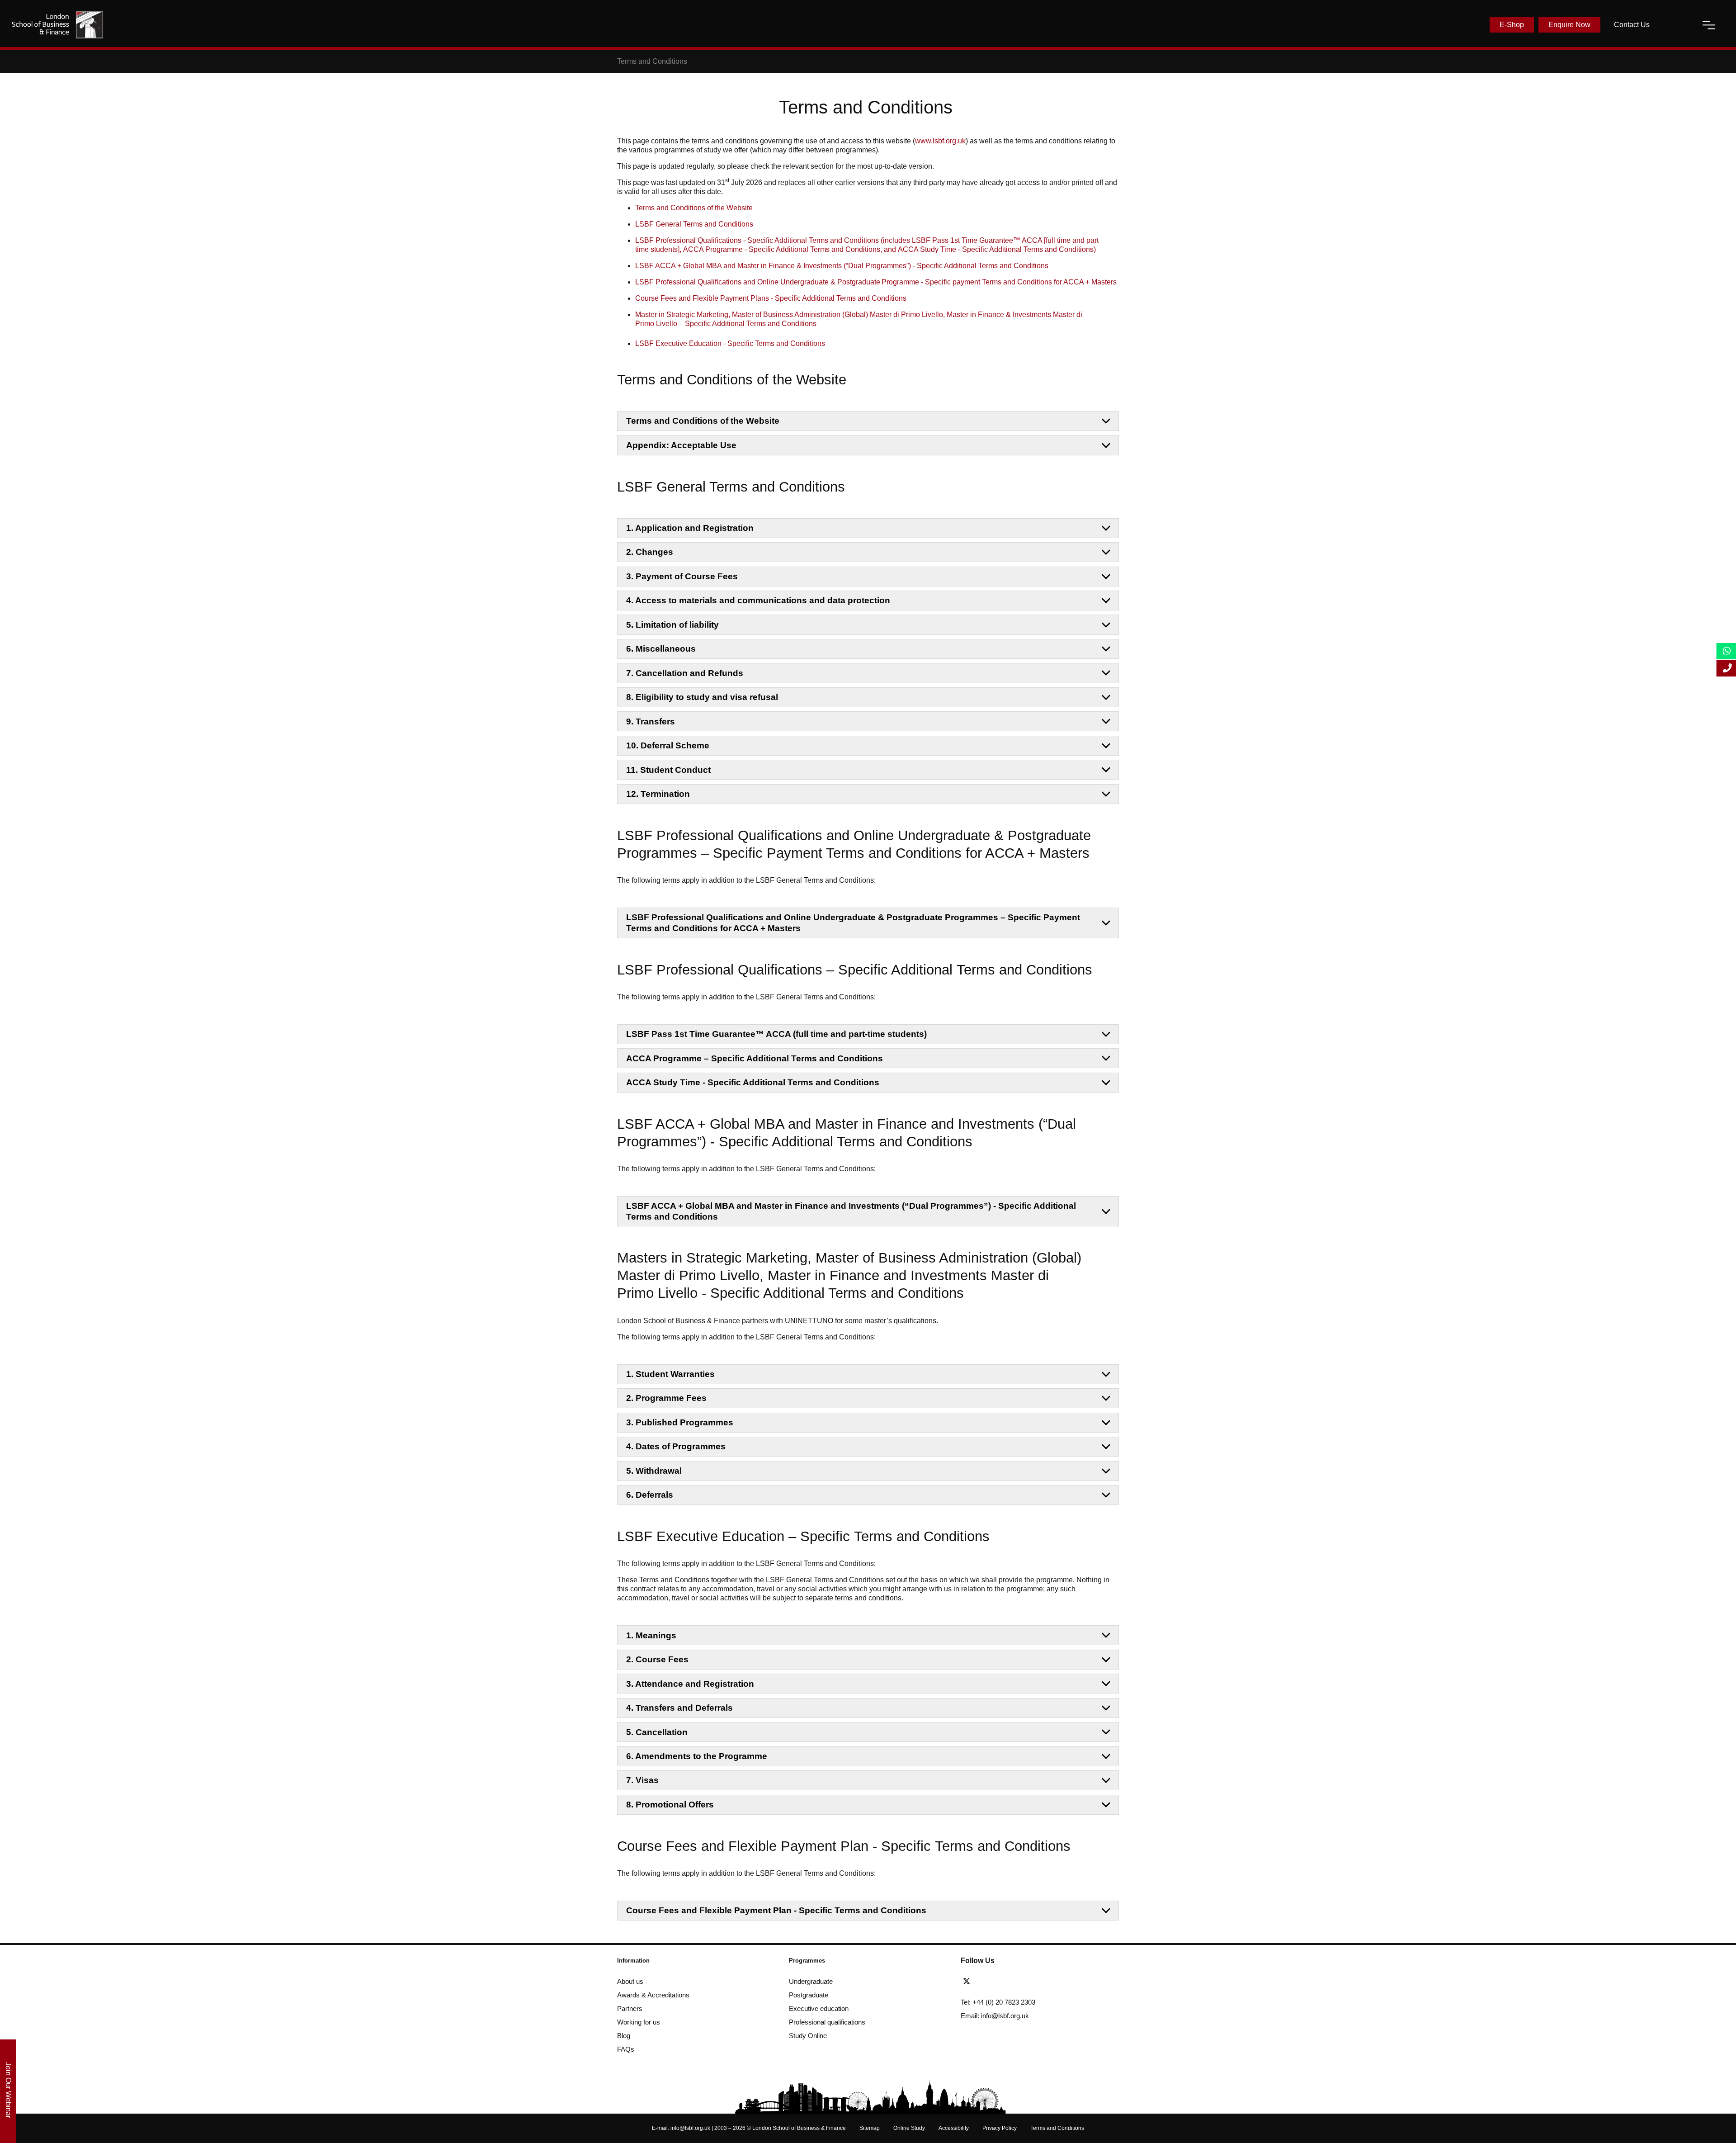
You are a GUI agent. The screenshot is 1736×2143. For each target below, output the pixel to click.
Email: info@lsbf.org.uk (995, 2016)
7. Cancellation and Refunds (685, 673)
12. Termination (658, 794)
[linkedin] (1001, 1982)
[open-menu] (1709, 25)
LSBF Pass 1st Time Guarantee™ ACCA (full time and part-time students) (776, 1034)
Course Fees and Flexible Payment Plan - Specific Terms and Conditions (776, 1910)
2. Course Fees (657, 1659)
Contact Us (1632, 25)
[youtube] (1018, 1982)
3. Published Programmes (680, 1422)
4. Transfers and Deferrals (679, 1708)
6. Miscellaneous (661, 649)
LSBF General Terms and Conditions (694, 224)
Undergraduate (811, 1981)
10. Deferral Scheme (668, 745)
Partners (630, 2008)
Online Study (909, 2128)
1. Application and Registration (690, 528)
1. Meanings (651, 1635)
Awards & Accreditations (653, 1995)
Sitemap (870, 2128)
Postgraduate (809, 1995)
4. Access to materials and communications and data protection (758, 600)
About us (630, 1981)
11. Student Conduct (668, 770)
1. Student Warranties (670, 1374)
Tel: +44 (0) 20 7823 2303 (998, 2002)
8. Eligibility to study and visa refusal (702, 697)
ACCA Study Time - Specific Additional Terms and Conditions (753, 1082)
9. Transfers (651, 721)
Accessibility (954, 2128)
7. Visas (642, 1780)
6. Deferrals (650, 1495)
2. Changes (650, 552)
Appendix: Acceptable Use (681, 445)
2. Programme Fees (666, 1398)
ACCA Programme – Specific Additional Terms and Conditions (755, 1058)
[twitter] (969, 1982)
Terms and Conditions (1057, 2128)
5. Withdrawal (654, 1471)
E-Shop (1512, 25)
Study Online (808, 2036)
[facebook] (985, 1982)
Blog (624, 2036)
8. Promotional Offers (670, 1805)
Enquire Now (1569, 25)
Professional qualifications (827, 2022)
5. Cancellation (657, 1732)
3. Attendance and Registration (690, 1684)
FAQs (626, 2049)
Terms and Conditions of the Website (694, 208)
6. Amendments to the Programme (697, 1756)
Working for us (639, 2022)
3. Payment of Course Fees (682, 576)
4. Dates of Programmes (676, 1446)
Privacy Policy (1000, 2128)
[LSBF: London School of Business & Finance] (57, 25)
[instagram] (1032, 1982)
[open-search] (1676, 25)
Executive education (819, 2008)
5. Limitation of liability (672, 625)
